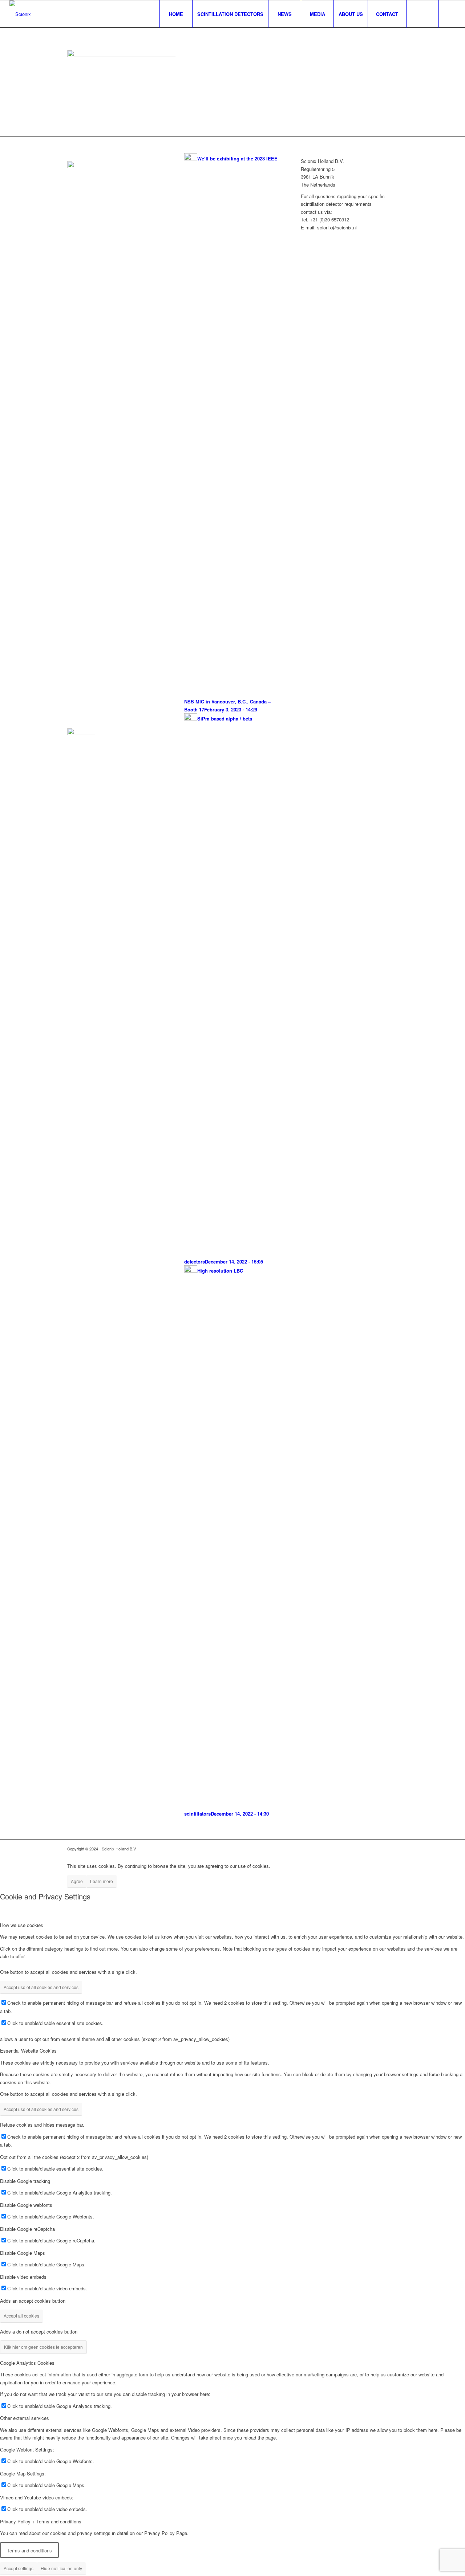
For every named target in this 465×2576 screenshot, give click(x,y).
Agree (77, 1881)
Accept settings (19, 2568)
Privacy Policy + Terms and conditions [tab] (41, 2521)
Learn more (102, 1881)
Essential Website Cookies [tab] (28, 2051)
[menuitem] (176, 14)
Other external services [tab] (25, 2418)
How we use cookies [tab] (22, 1925)
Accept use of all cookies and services (41, 1987)
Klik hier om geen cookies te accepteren (43, 2347)
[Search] (422, 14)
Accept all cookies (21, 2316)
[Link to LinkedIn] (450, 14)
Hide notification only (61, 2568)
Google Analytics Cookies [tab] (27, 2363)
